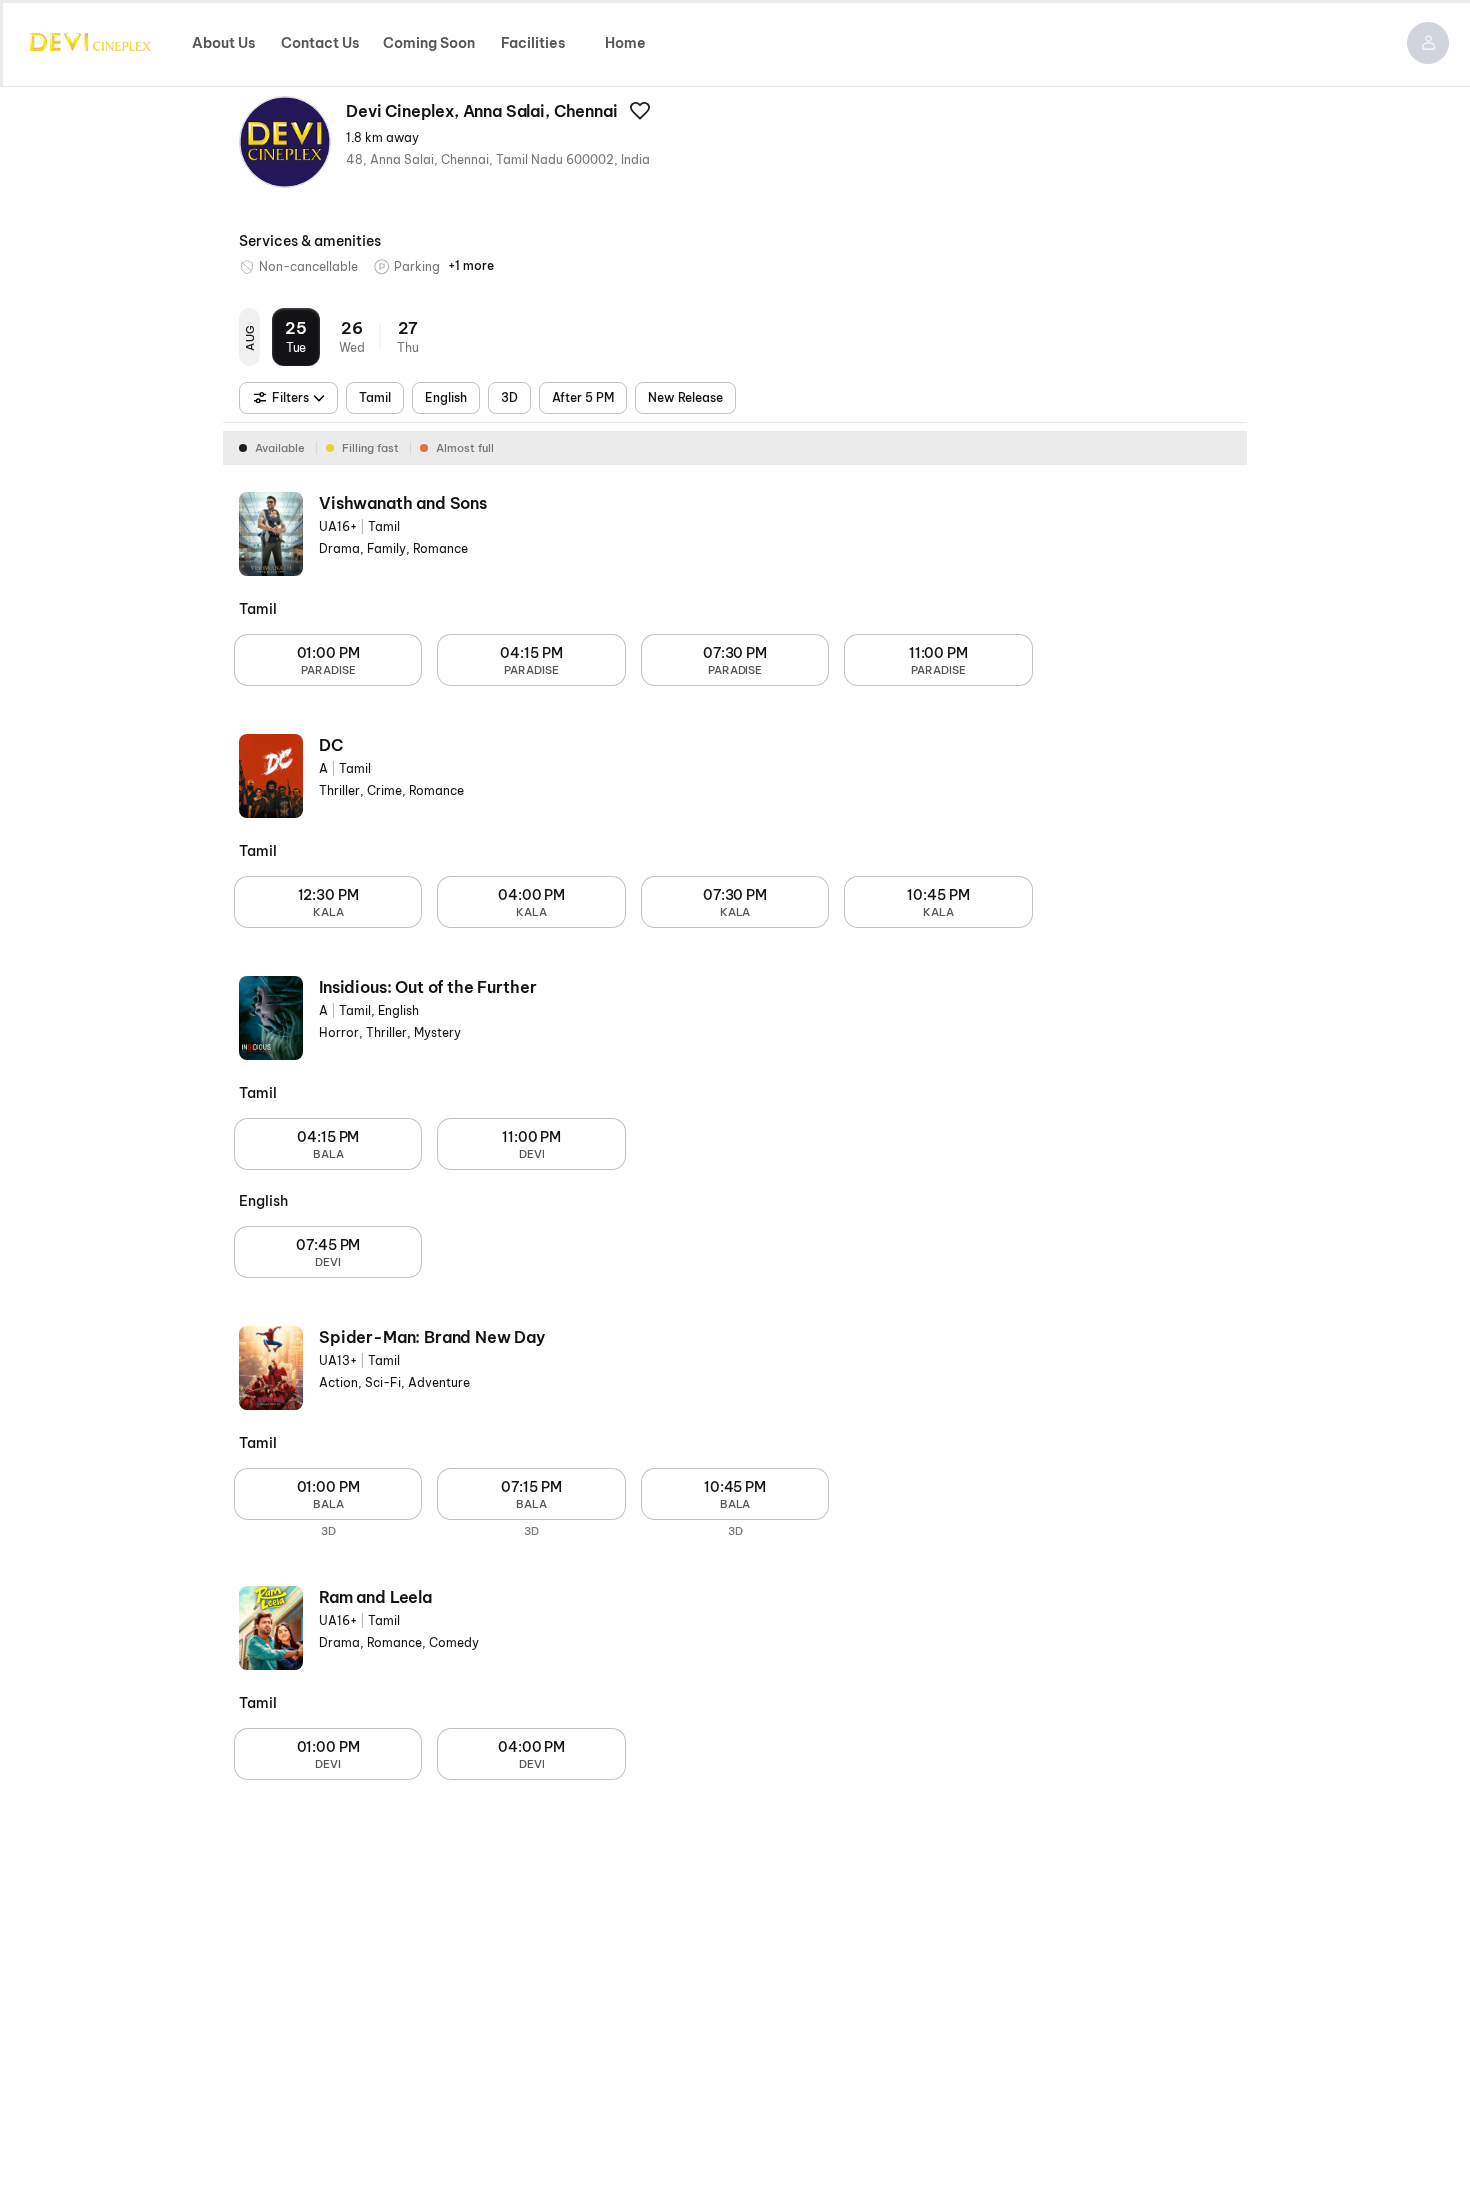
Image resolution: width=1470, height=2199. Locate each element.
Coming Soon (429, 43)
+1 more (471, 265)
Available (280, 448)
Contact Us (320, 43)
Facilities (533, 43)
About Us (223, 43)
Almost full (465, 448)
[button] (1428, 43)
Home (625, 43)
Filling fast (370, 448)
